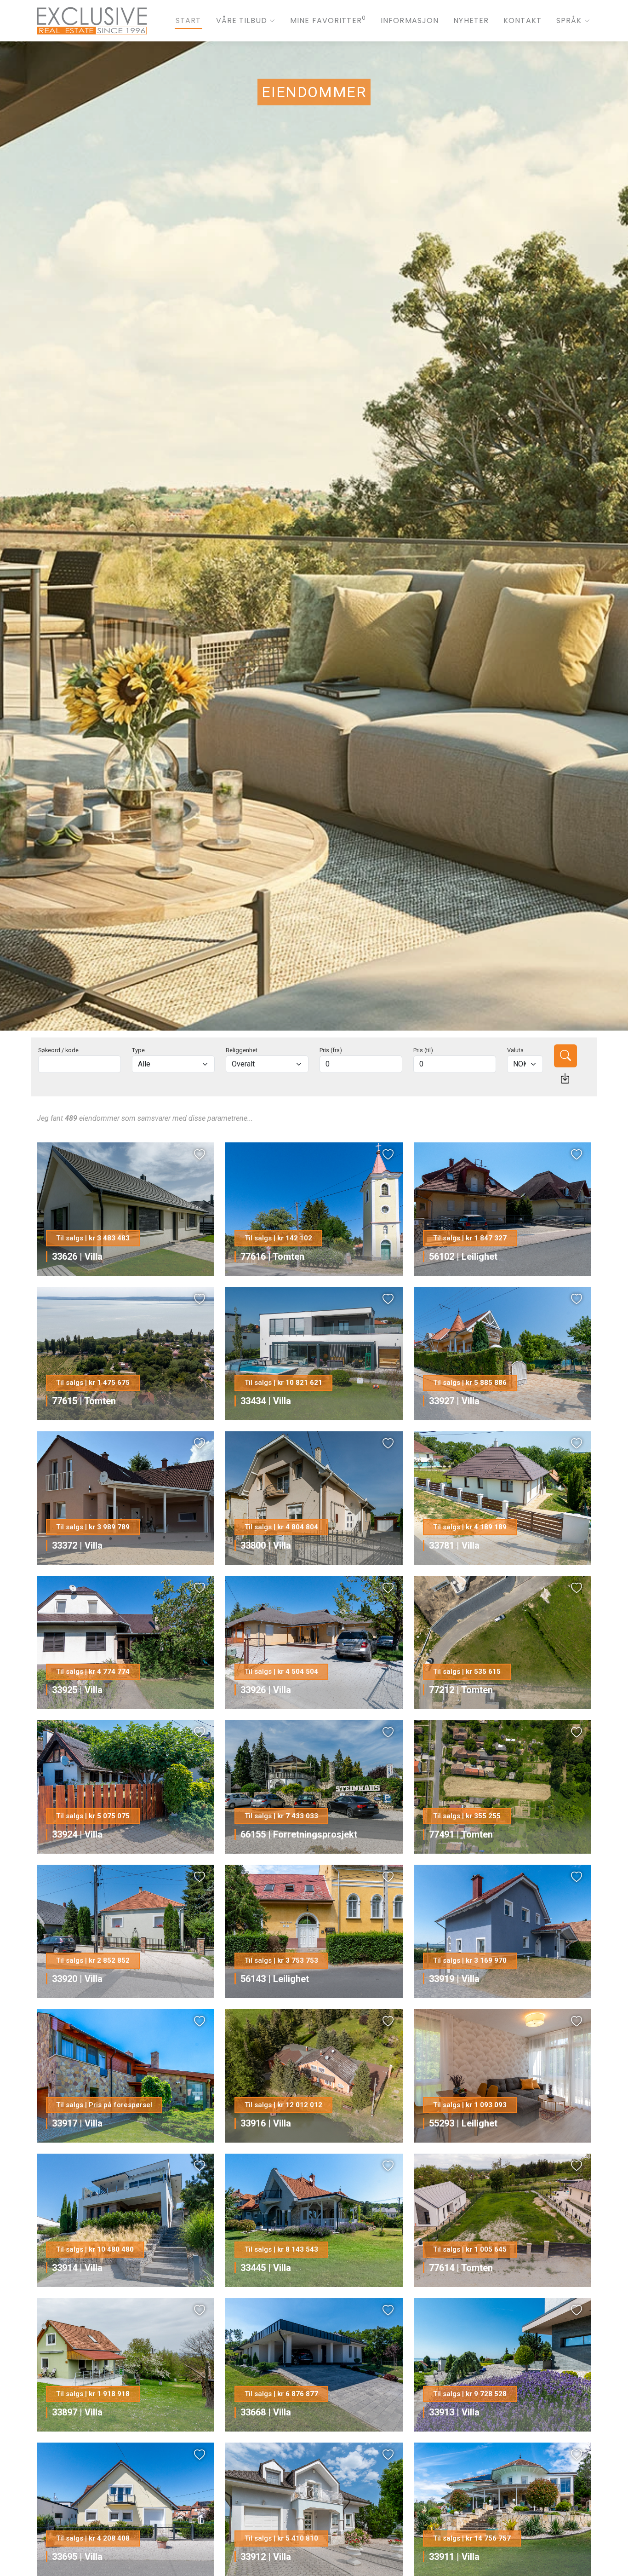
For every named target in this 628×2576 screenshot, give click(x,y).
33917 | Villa (77, 2123)
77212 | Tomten (461, 1690)
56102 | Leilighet (463, 1256)
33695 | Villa (77, 2557)
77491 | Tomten (461, 1834)
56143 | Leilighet (275, 1979)
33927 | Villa (454, 1401)
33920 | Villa (77, 1979)
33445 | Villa (266, 2268)
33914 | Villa (77, 2268)
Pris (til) (423, 1050)
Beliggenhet (242, 1050)
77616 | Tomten (272, 1256)
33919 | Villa (454, 1979)
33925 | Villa (77, 1690)
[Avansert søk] (565, 1078)
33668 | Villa (266, 2412)
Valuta (515, 1050)
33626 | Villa (77, 1256)
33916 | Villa (266, 2123)
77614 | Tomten (461, 2268)
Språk (569, 20)
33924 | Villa (77, 1834)
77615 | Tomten (84, 1401)
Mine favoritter (328, 20)
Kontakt (522, 20)
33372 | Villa (77, 1545)
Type (138, 1050)
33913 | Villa (454, 2412)
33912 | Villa (266, 2557)
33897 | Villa (77, 2412)
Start (188, 20)
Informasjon (410, 20)
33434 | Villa (266, 1401)
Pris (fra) (331, 1050)
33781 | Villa (454, 1545)
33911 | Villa (454, 2557)
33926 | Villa (266, 1690)
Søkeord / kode (58, 1050)
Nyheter (471, 20)
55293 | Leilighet (463, 2123)
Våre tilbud (242, 20)
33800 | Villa (266, 1545)
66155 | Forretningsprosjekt (299, 1834)
